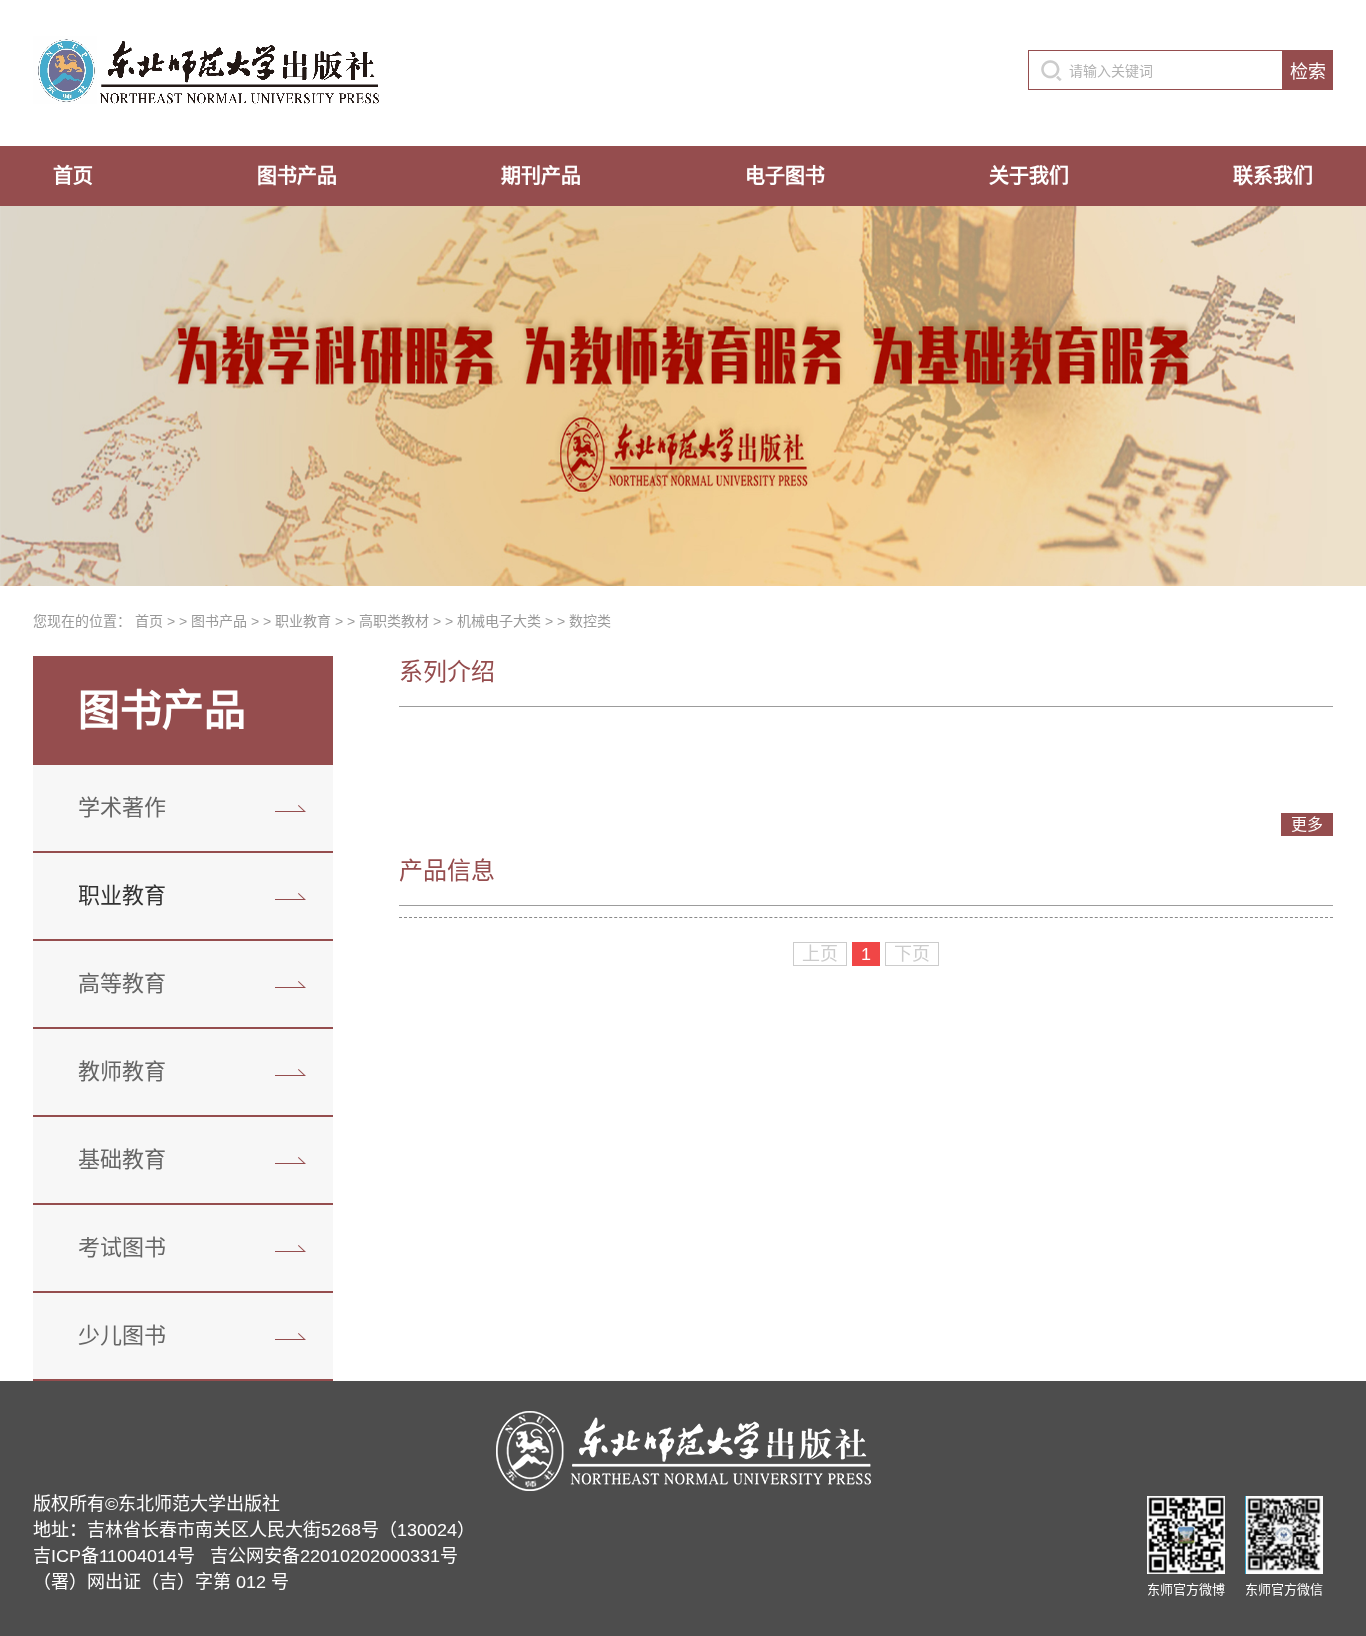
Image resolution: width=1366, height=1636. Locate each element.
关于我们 (1029, 176)
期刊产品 (541, 176)
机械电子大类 (499, 621)
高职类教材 (394, 621)
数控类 (590, 621)
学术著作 (122, 807)
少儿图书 (122, 1335)
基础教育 (122, 1159)
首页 (73, 176)
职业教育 (303, 621)
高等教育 (122, 983)
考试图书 (122, 1247)
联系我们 (1273, 176)
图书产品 (297, 176)
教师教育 (122, 1071)
